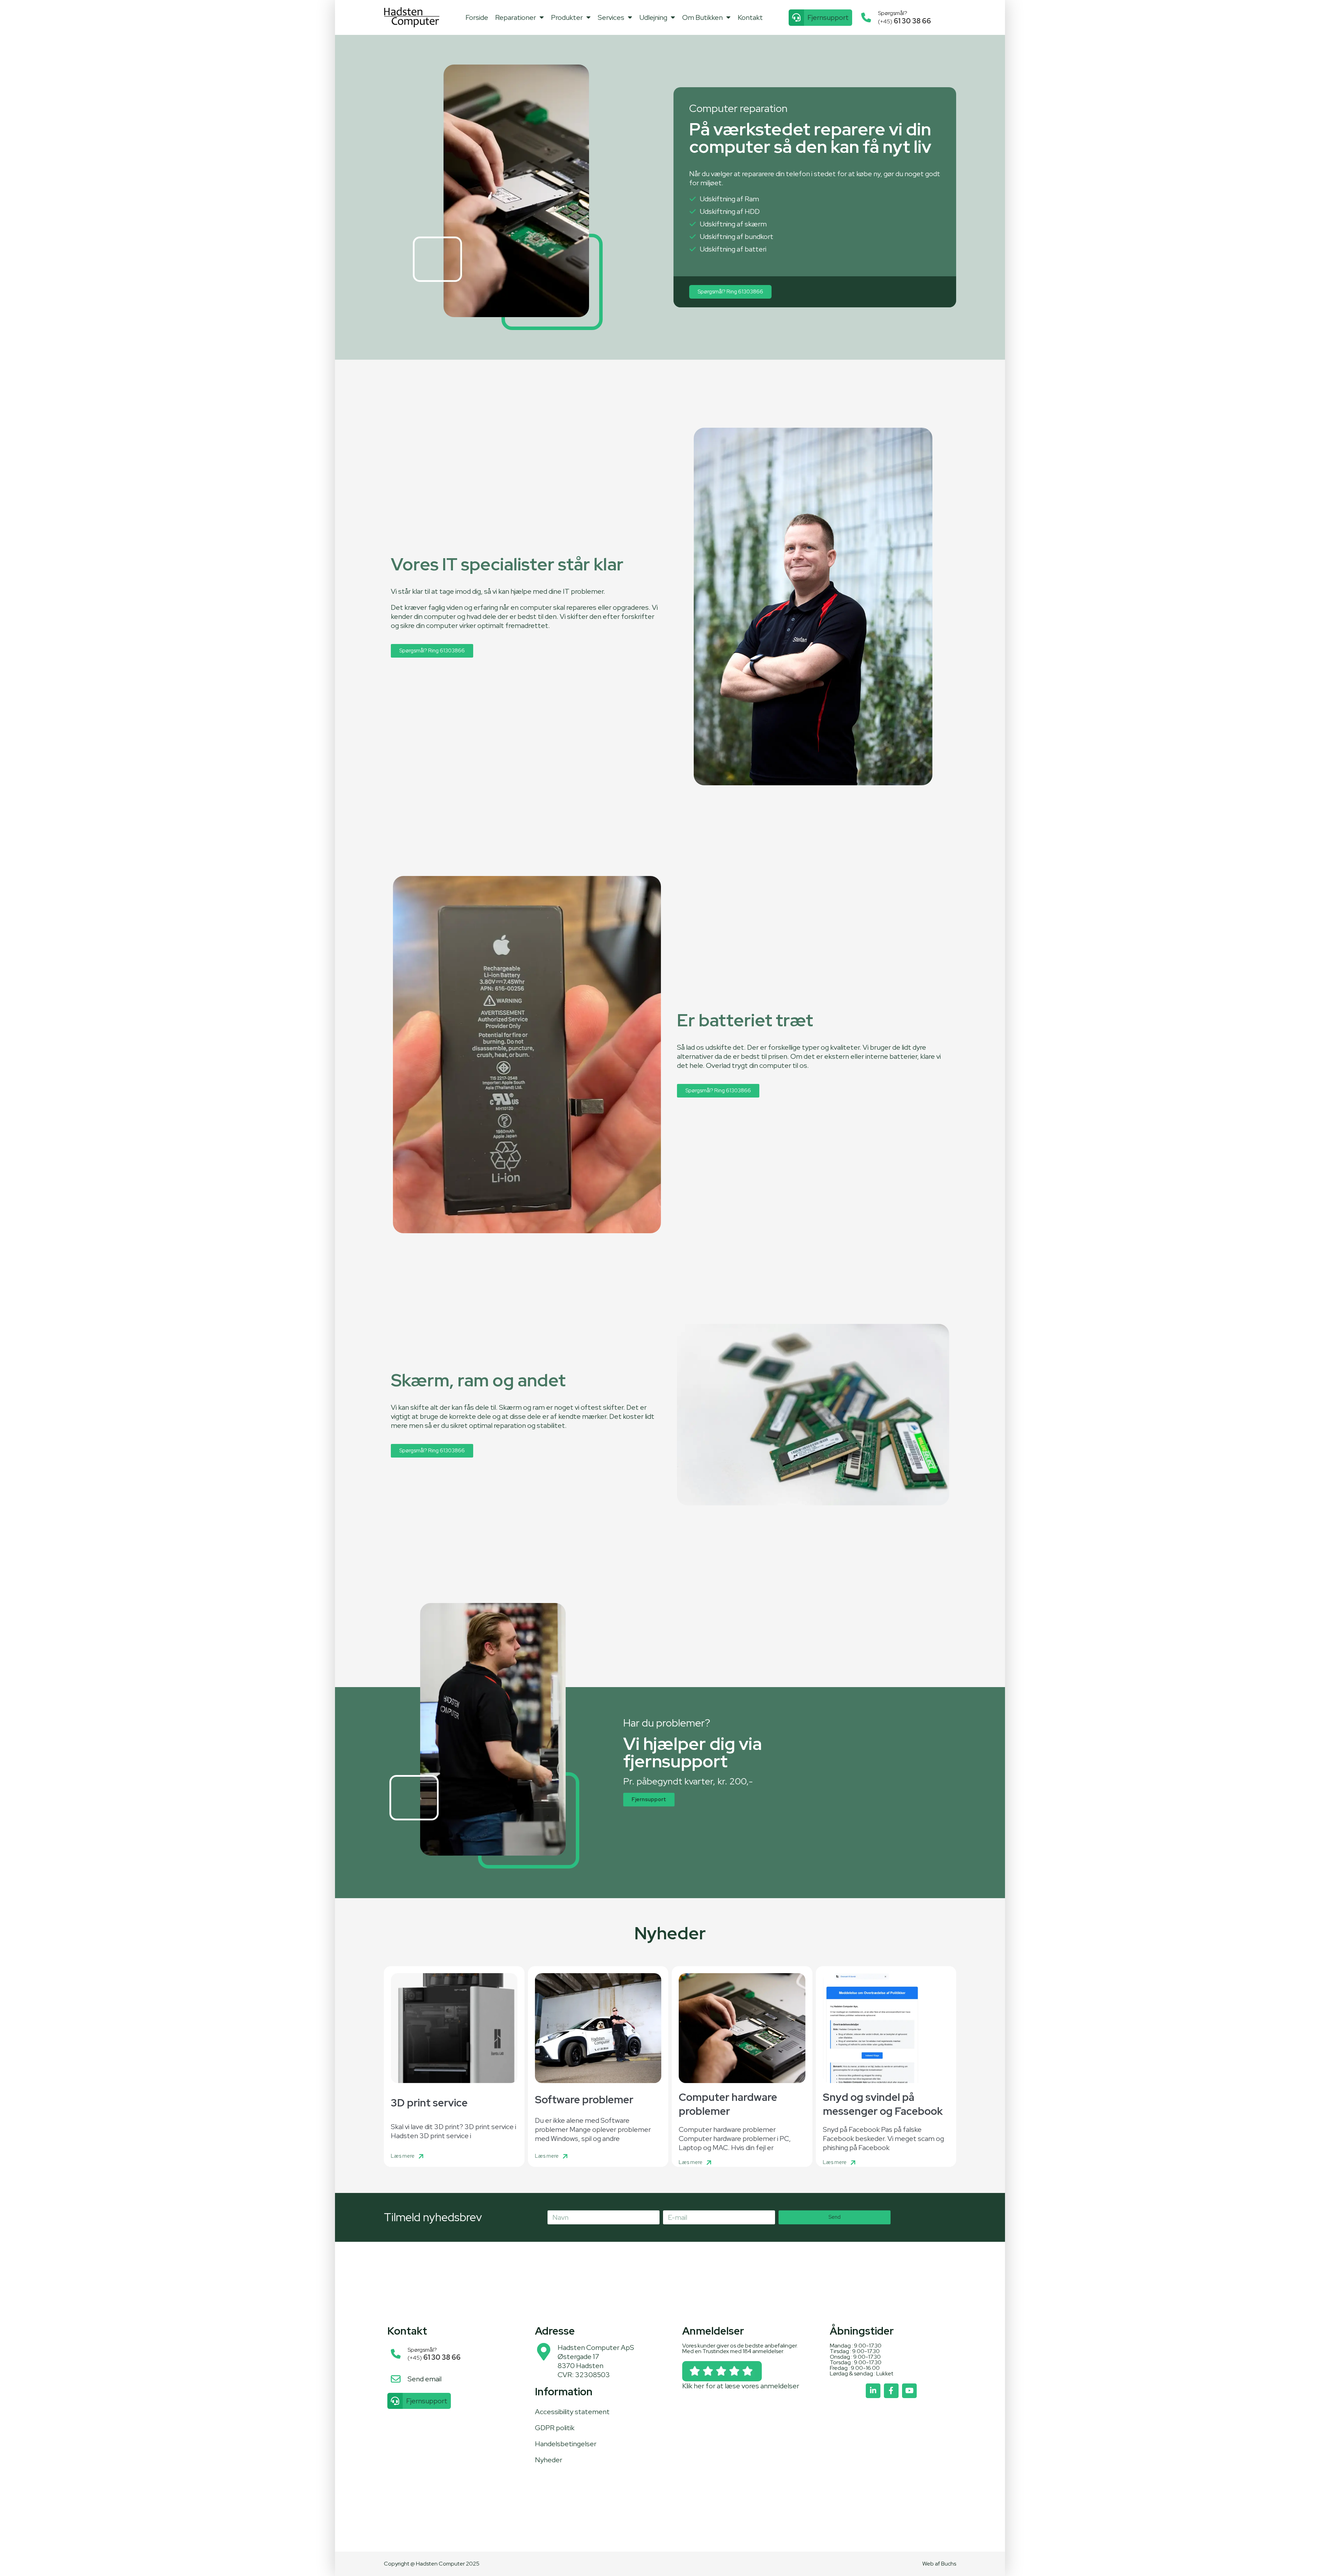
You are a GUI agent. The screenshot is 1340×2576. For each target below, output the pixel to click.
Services (611, 17)
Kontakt (750, 17)
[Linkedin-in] (873, 2391)
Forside (477, 17)
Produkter (567, 17)
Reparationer (516, 17)
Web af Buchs (939, 2564)
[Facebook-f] (891, 2391)
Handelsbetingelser (566, 2444)
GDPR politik (555, 2428)
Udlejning (653, 17)
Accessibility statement (572, 2412)
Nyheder (549, 2460)
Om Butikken (702, 17)
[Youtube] (909, 2391)
